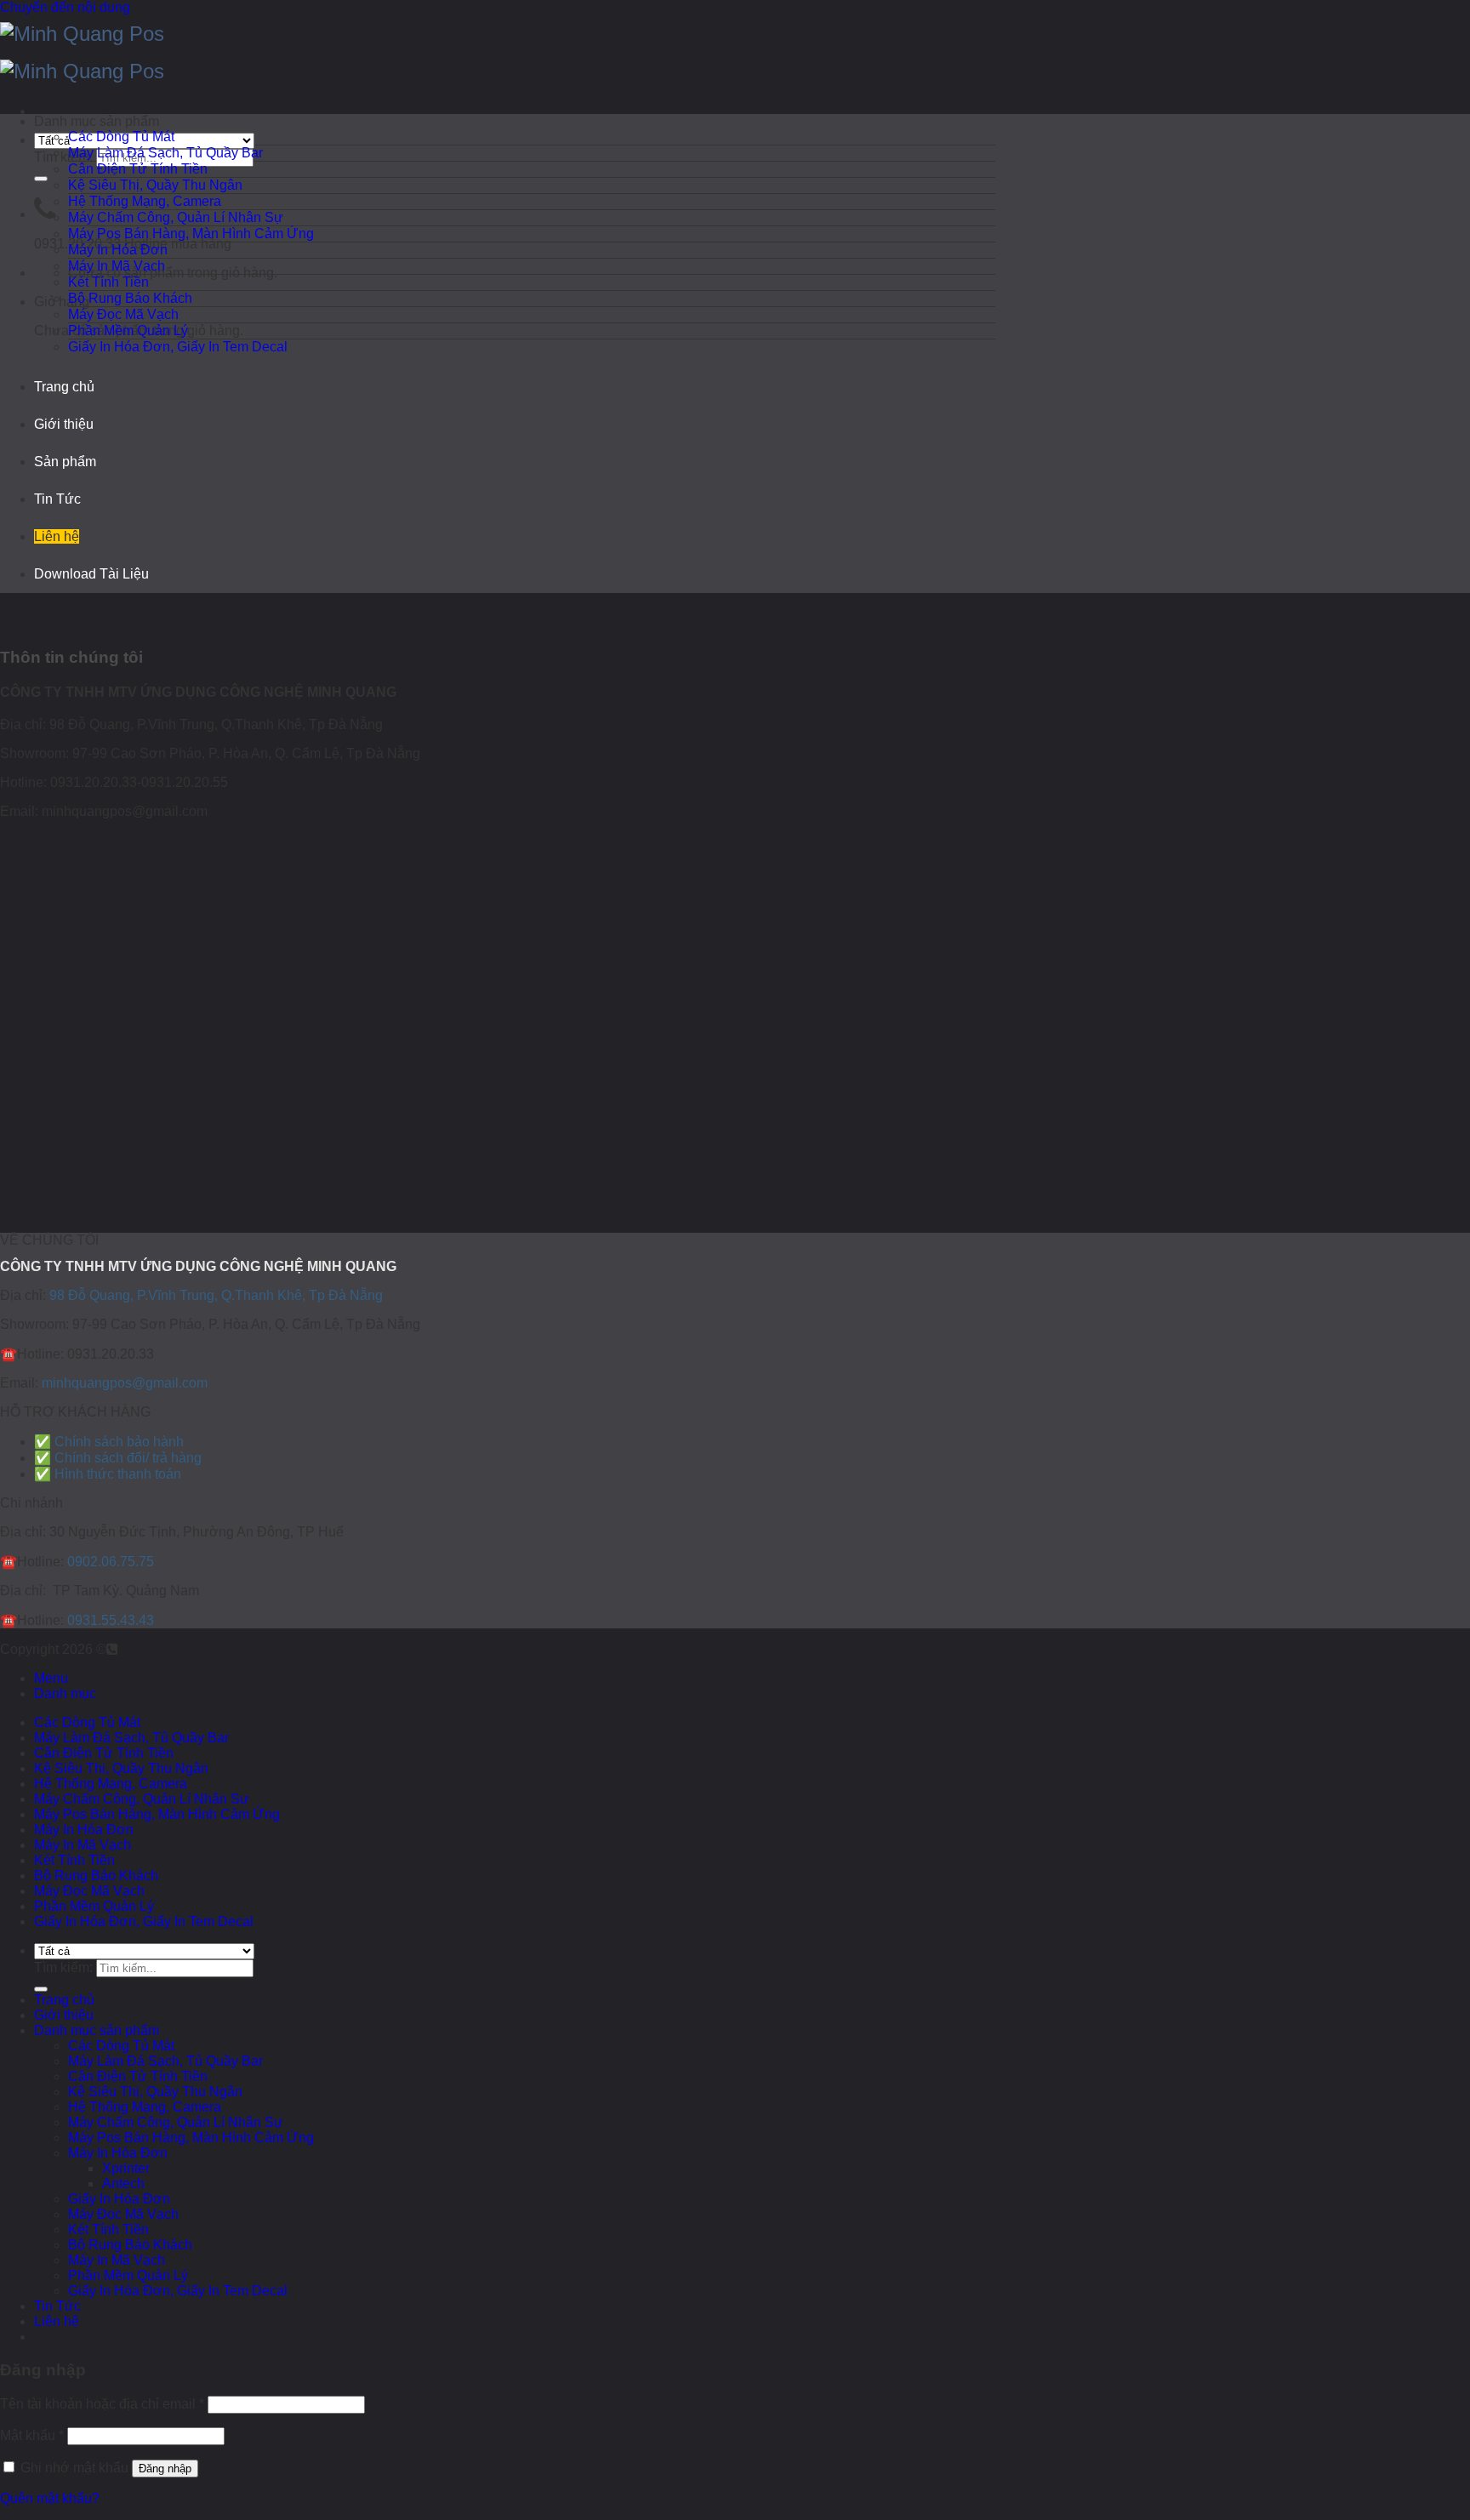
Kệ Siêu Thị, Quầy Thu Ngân (155, 185)
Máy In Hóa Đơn (118, 250)
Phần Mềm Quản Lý (128, 331)
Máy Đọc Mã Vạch (123, 314)
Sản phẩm (65, 462)
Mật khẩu (32, 2435)
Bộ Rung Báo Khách (130, 298)
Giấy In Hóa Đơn (119, 2199)
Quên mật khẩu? (50, 2498)
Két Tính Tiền (108, 282)
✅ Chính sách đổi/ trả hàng (118, 1458)
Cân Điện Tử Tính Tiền (138, 169)
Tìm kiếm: (63, 157)
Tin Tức (57, 499)
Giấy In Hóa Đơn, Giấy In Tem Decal (178, 347)
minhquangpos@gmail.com (125, 1383)
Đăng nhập (165, 2469)
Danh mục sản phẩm (97, 2030)
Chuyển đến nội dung (65, 7)
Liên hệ (57, 536)
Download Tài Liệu (91, 574)
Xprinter (126, 2168)
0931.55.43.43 (111, 1620)
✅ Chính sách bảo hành (109, 1442)
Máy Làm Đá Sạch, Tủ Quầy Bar (165, 153)
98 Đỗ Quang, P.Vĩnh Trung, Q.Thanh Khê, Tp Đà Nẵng (216, 1295)
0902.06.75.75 (111, 1562)
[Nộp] (41, 179)
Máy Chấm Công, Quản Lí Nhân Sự (176, 217)
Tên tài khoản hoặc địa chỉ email (102, 2404)
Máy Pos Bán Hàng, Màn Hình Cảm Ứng (191, 234)
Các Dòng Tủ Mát (121, 137)
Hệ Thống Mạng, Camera (145, 201)
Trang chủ (64, 387)
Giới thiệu (64, 424)
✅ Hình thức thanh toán (108, 1474)
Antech (123, 2184)
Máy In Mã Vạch (117, 266)
